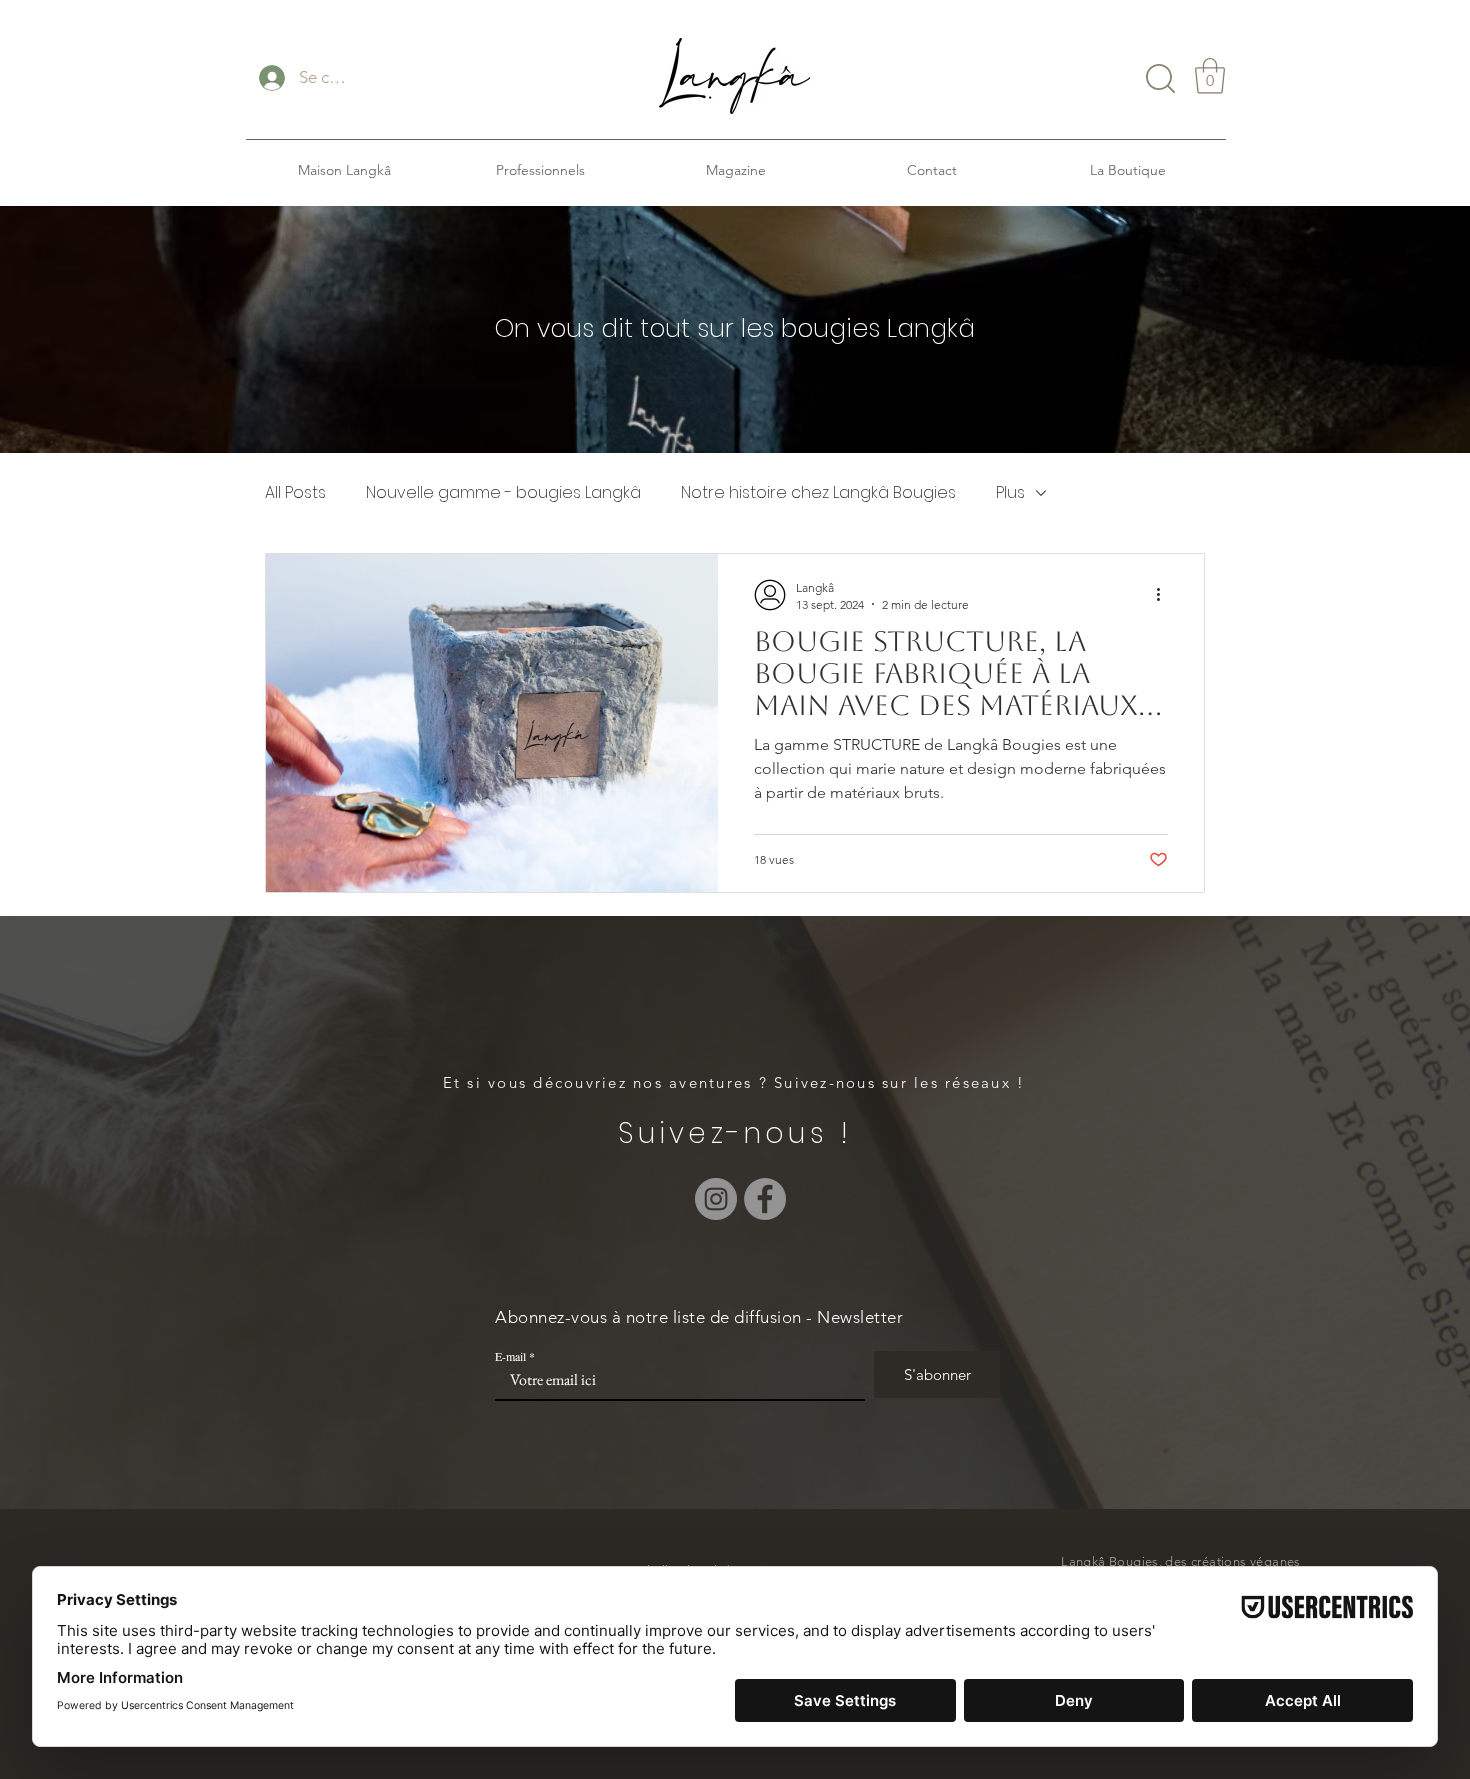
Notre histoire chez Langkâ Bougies (818, 493)
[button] (1210, 76)
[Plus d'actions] (1165, 595)
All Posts (295, 493)
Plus (1010, 493)
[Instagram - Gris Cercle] (716, 1199)
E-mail (510, 1356)
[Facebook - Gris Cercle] (765, 1199)
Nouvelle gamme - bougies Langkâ (503, 493)
